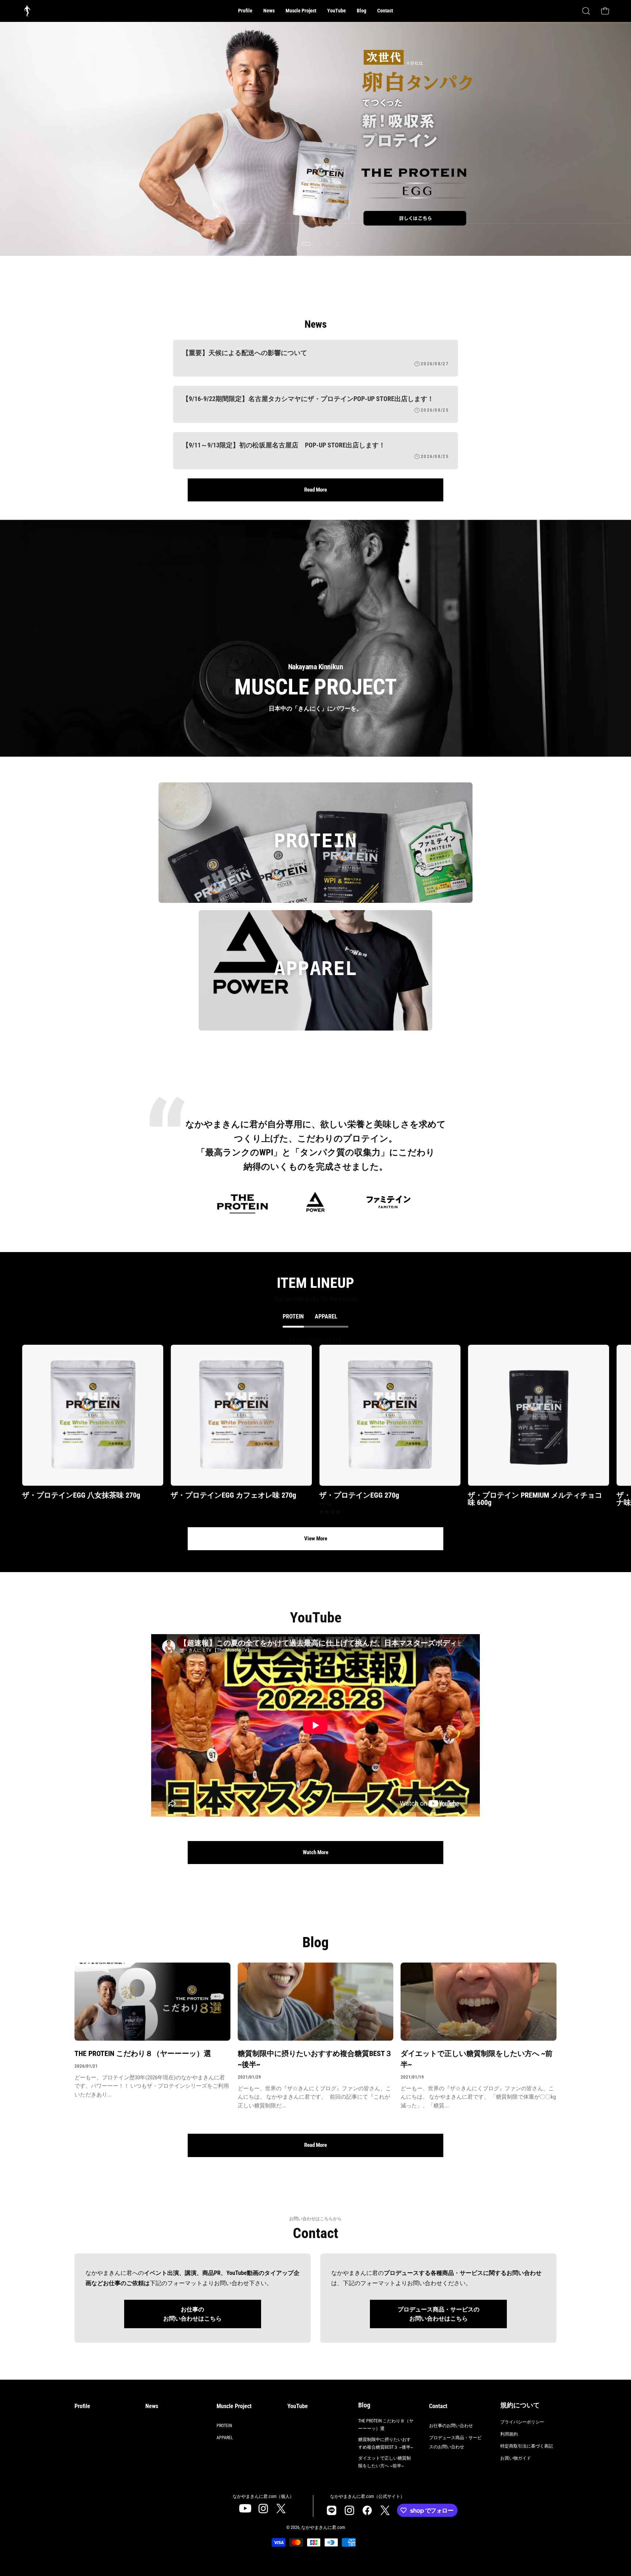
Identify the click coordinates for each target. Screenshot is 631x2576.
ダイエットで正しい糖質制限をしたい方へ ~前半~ (477, 2059)
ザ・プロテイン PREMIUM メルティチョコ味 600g (535, 1499)
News (152, 2406)
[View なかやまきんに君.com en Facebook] (367, 2510)
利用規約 (509, 2434)
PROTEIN (224, 2426)
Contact (438, 2406)
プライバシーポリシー (522, 2422)
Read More (315, 490)
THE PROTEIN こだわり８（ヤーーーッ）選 (143, 2053)
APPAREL (225, 2438)
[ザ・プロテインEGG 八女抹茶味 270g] (93, 1415)
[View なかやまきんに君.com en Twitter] (281, 2508)
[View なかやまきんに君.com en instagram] (263, 2508)
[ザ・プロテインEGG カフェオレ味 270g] (241, 1415)
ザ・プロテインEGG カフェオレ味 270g (233, 1495)
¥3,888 (325, 1504)
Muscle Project (234, 2406)
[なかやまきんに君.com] (27, 11)
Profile (82, 2406)
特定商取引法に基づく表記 (527, 2446)
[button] (301, 11)
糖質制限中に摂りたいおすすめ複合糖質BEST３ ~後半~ (315, 2059)
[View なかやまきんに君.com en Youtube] (245, 2508)
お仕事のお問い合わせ (451, 2426)
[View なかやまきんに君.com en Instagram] (331, 2510)
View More (316, 1539)
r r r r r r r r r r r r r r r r (326, 1426)
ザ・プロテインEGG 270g (359, 1495)
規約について (520, 2405)
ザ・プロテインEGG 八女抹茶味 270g (81, 1495)
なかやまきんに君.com (323, 2527)
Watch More (315, 1852)
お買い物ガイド (516, 2458)
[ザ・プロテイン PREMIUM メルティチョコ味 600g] (538, 1415)
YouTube (298, 2406)
